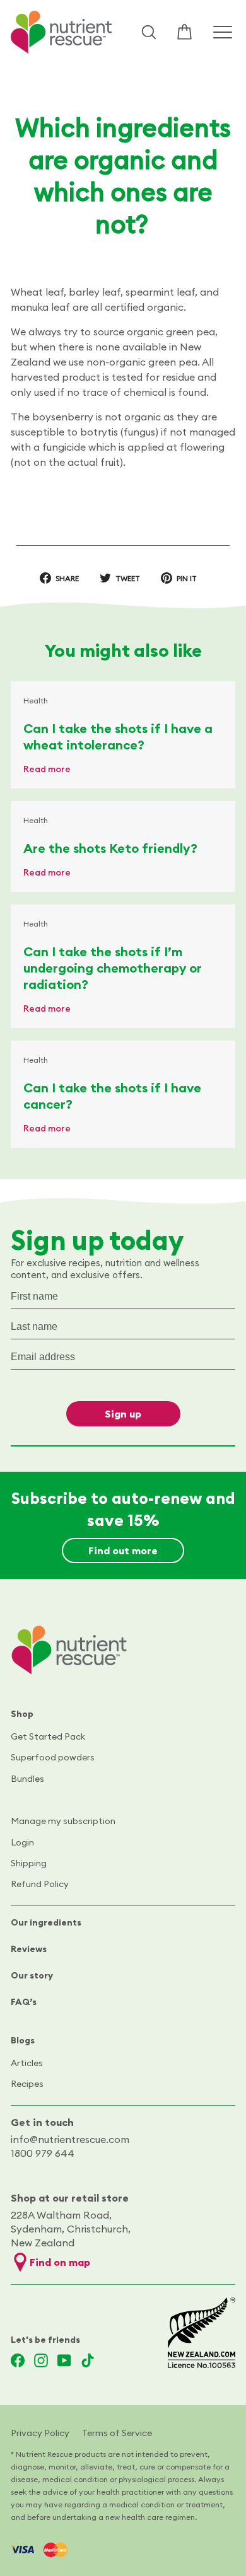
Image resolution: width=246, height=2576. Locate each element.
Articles (27, 2063)
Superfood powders (53, 1757)
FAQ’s (24, 2002)
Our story (32, 1975)
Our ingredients (46, 1922)
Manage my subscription (63, 1821)
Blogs (23, 2040)
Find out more (123, 1551)
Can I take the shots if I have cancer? (112, 1096)
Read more (47, 769)
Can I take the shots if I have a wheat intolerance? (118, 736)
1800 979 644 (43, 2153)
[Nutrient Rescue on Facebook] (18, 2360)
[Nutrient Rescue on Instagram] (41, 2360)
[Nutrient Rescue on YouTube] (64, 2360)
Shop (22, 1714)
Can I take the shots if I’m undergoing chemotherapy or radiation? (113, 968)
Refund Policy (40, 1884)
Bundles (27, 1779)
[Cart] (184, 32)
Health (36, 701)
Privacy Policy (40, 2433)
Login (22, 1842)
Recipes (27, 2084)
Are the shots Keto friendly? (110, 848)
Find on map (60, 2262)
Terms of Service (117, 2433)
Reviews (29, 1949)
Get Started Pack (48, 1736)
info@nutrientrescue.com (70, 2139)
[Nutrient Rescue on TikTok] (88, 2360)
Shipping (29, 1863)
